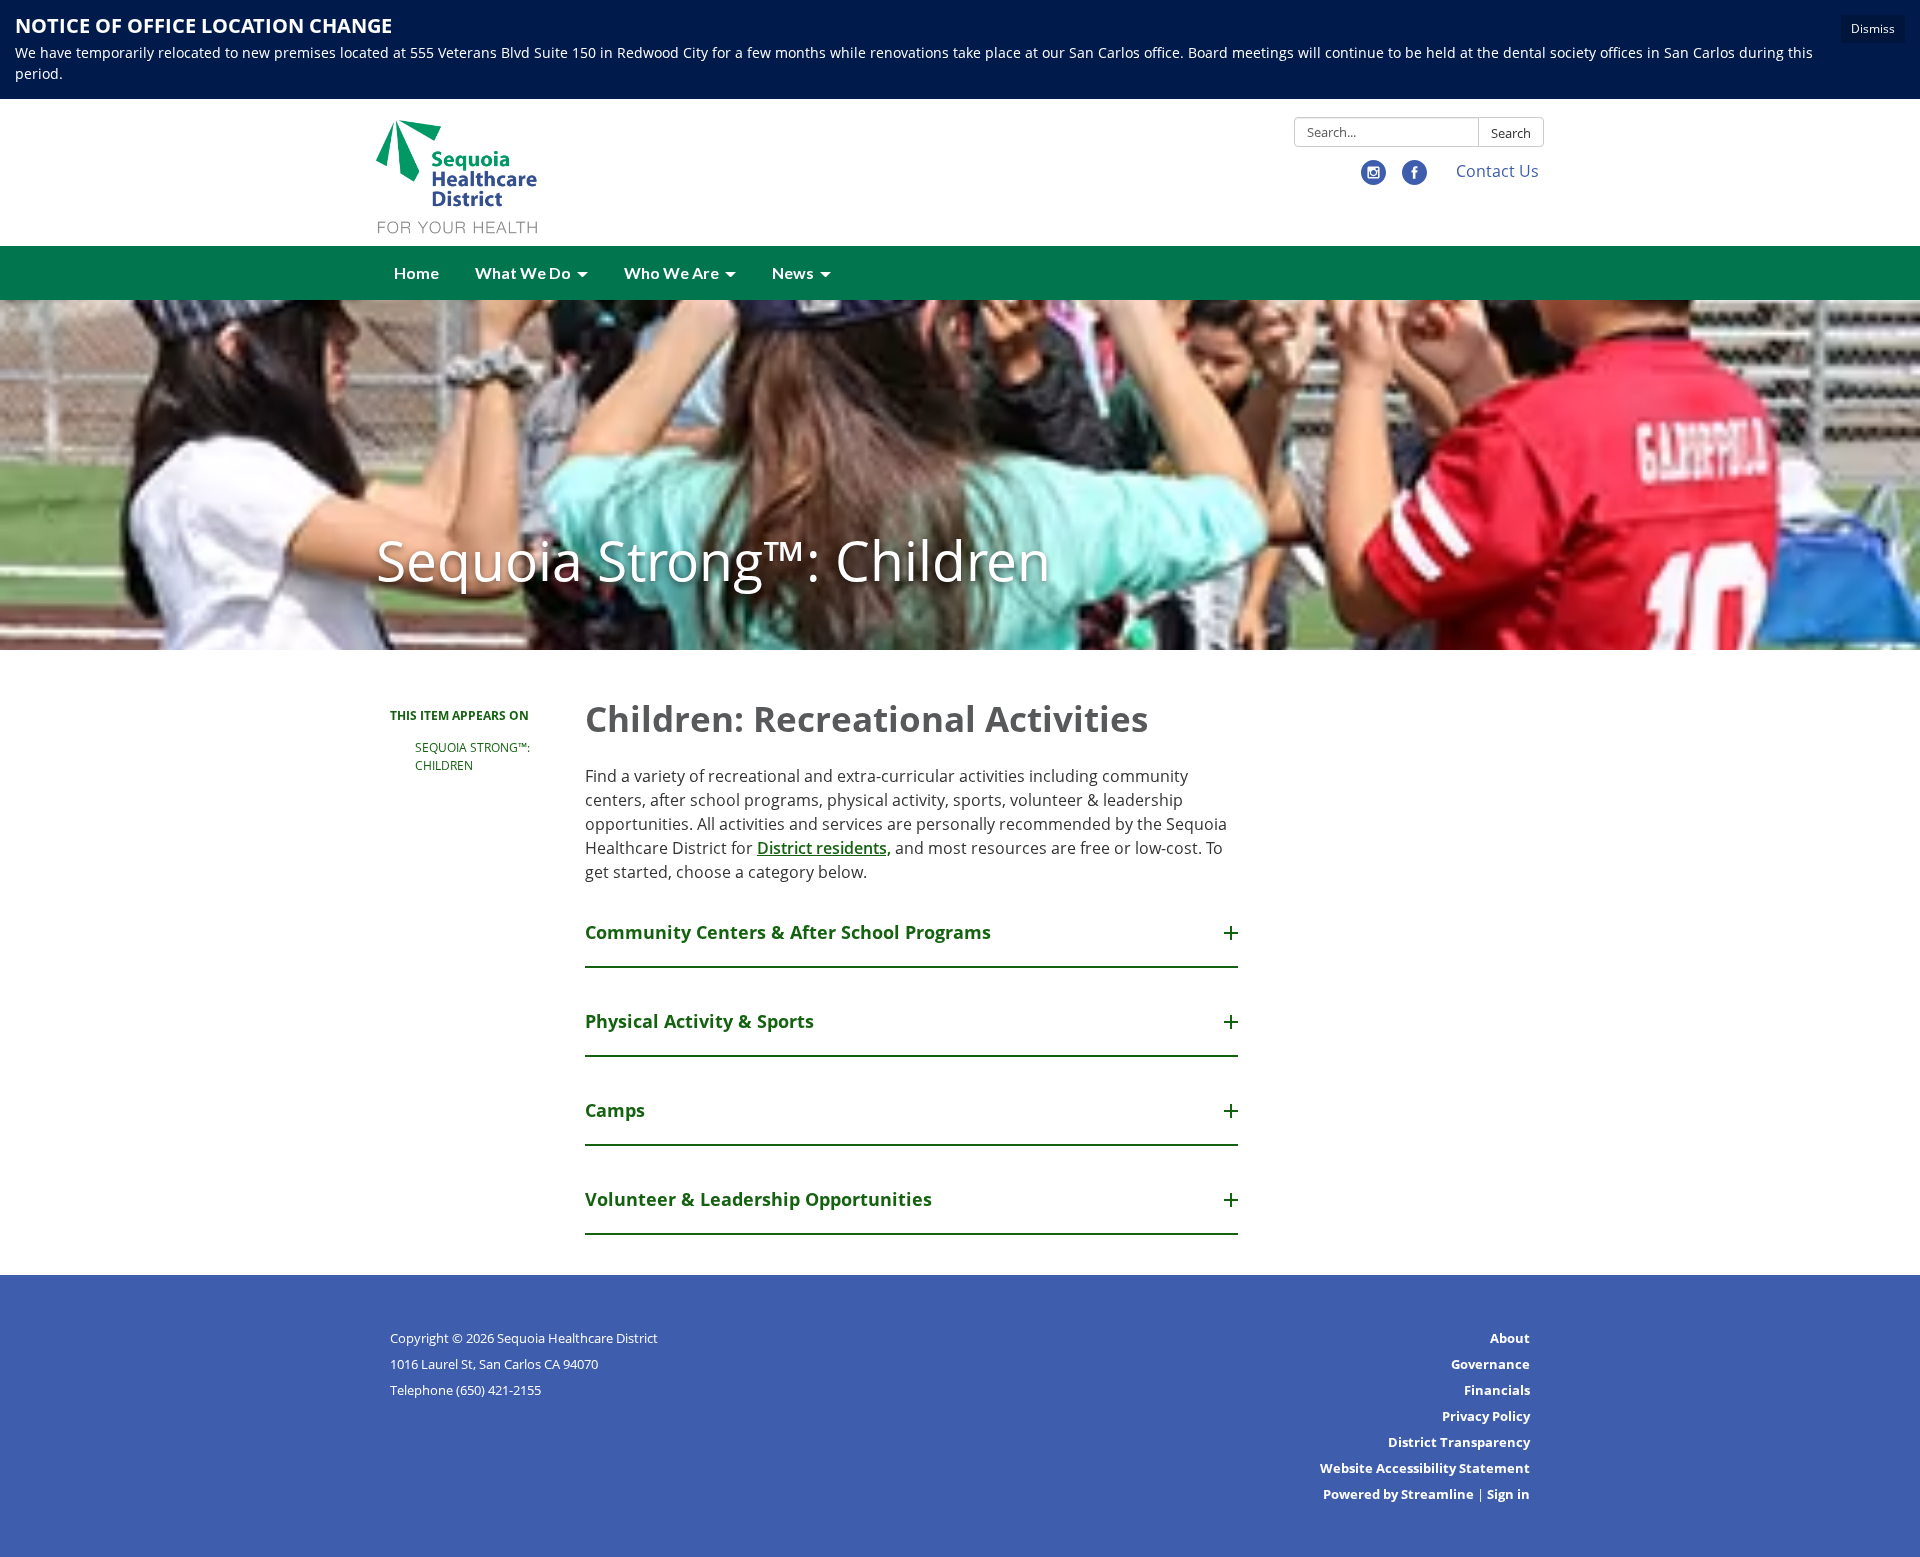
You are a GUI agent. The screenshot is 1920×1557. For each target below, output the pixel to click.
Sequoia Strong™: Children (472, 756)
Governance (1490, 1364)
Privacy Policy (1486, 1416)
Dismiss (1873, 28)
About (1510, 1338)
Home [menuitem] (416, 272)
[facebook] (1414, 179)
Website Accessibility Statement (1425, 1468)
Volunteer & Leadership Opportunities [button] (758, 1199)
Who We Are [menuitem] (671, 272)
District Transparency (1459, 1442)
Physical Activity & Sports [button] (699, 1021)
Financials (1497, 1390)
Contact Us (1497, 171)
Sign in (1508, 1494)
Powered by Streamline (1398, 1494)
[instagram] (1373, 179)
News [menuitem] (793, 272)
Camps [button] (615, 1110)
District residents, (824, 848)
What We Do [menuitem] (523, 272)
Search (1511, 133)
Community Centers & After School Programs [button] (788, 932)
